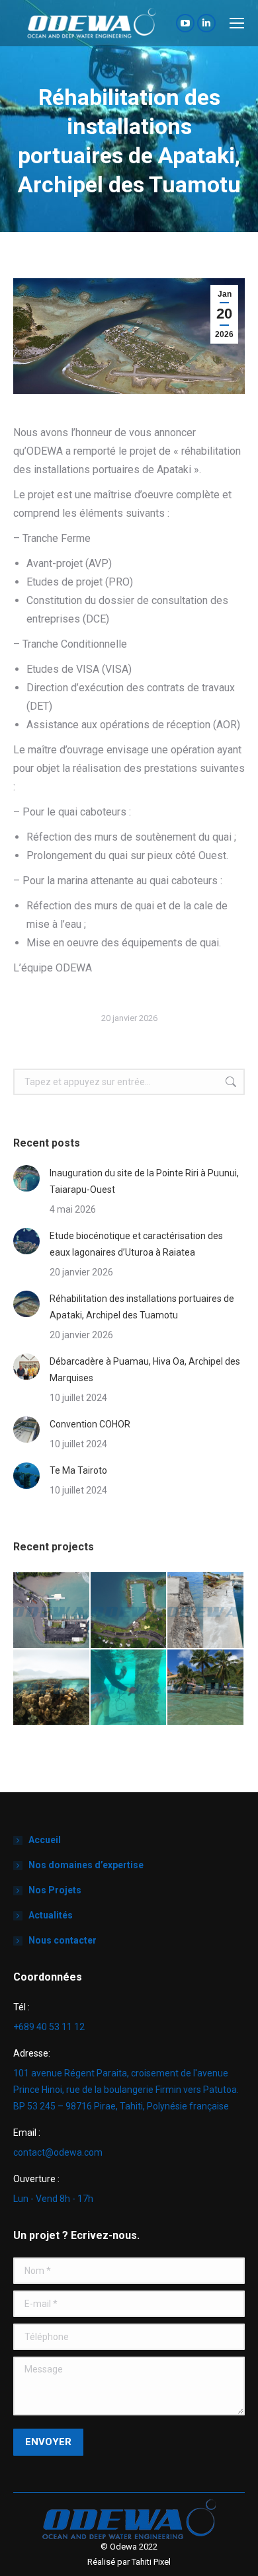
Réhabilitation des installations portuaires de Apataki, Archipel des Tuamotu (142, 1307)
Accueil (45, 1840)
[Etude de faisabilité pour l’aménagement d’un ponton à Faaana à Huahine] (52, 1688)
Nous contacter (63, 1940)
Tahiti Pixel (151, 2562)
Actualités (51, 1915)
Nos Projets (55, 1890)
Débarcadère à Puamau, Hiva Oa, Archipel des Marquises (145, 1370)
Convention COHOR (90, 1424)
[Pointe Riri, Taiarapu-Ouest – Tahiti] (129, 1611)
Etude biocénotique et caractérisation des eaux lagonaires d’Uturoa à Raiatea (136, 1244)
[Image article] (26, 1178)
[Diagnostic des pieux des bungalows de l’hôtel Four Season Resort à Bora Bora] (129, 1688)
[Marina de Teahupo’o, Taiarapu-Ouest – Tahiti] (52, 1611)
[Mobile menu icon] (237, 23)
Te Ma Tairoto (78, 1470)
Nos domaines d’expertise (86, 1865)
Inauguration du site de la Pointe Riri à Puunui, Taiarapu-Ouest (144, 1181)
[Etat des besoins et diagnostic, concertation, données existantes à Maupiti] (206, 1688)
